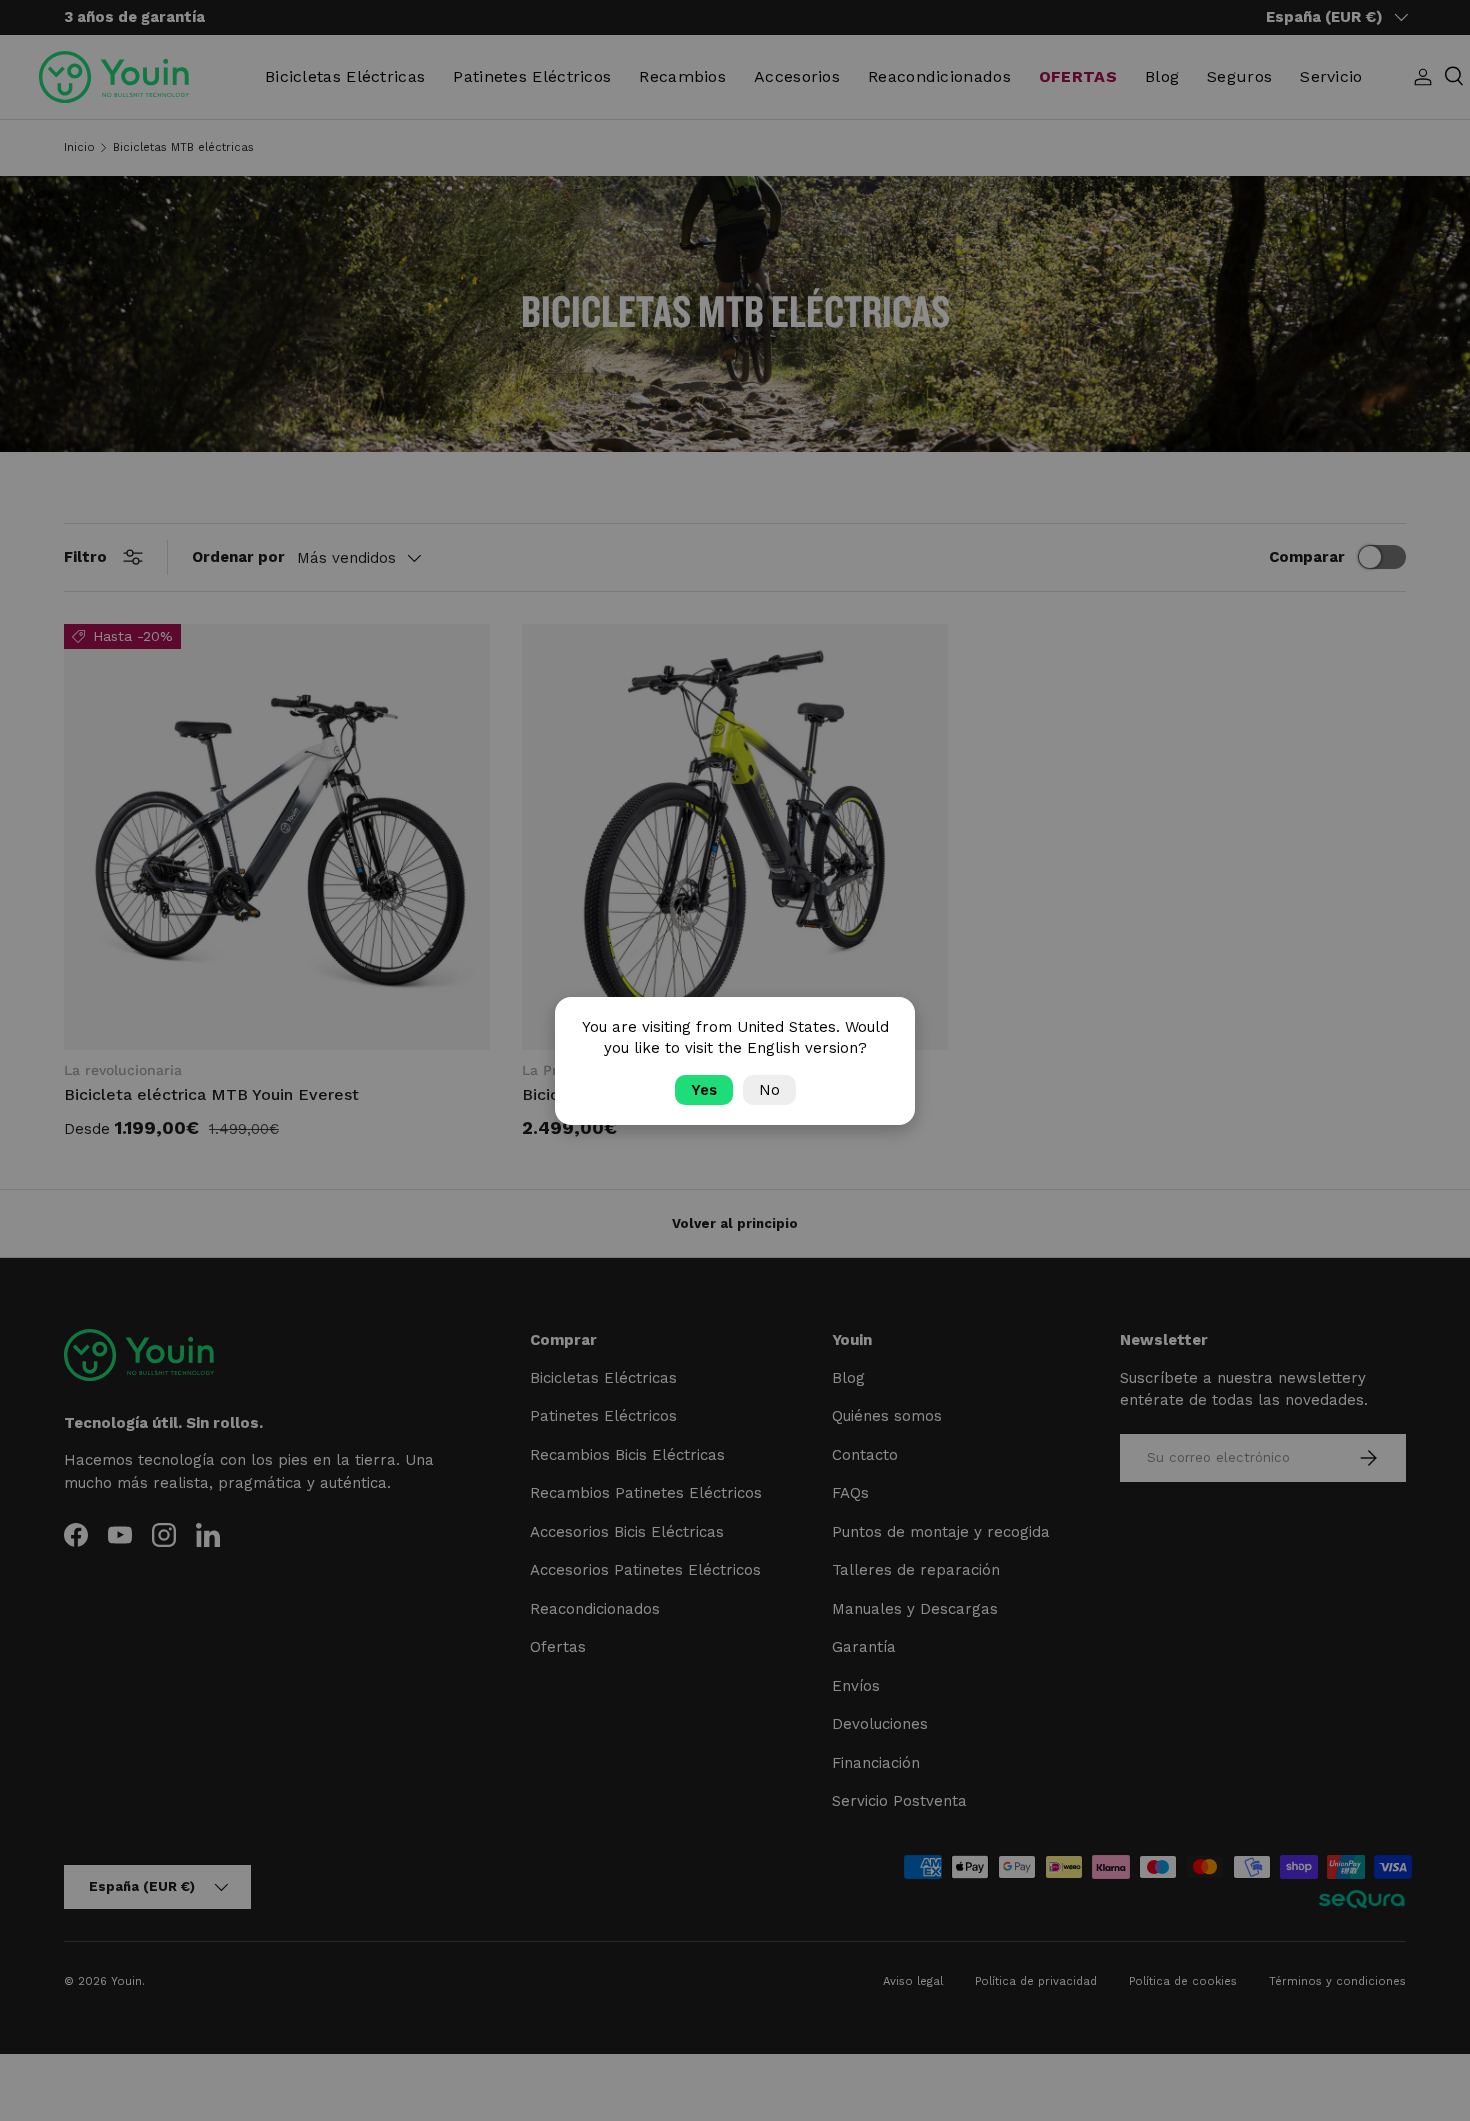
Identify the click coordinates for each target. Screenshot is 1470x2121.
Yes (704, 1090)
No (769, 1090)
